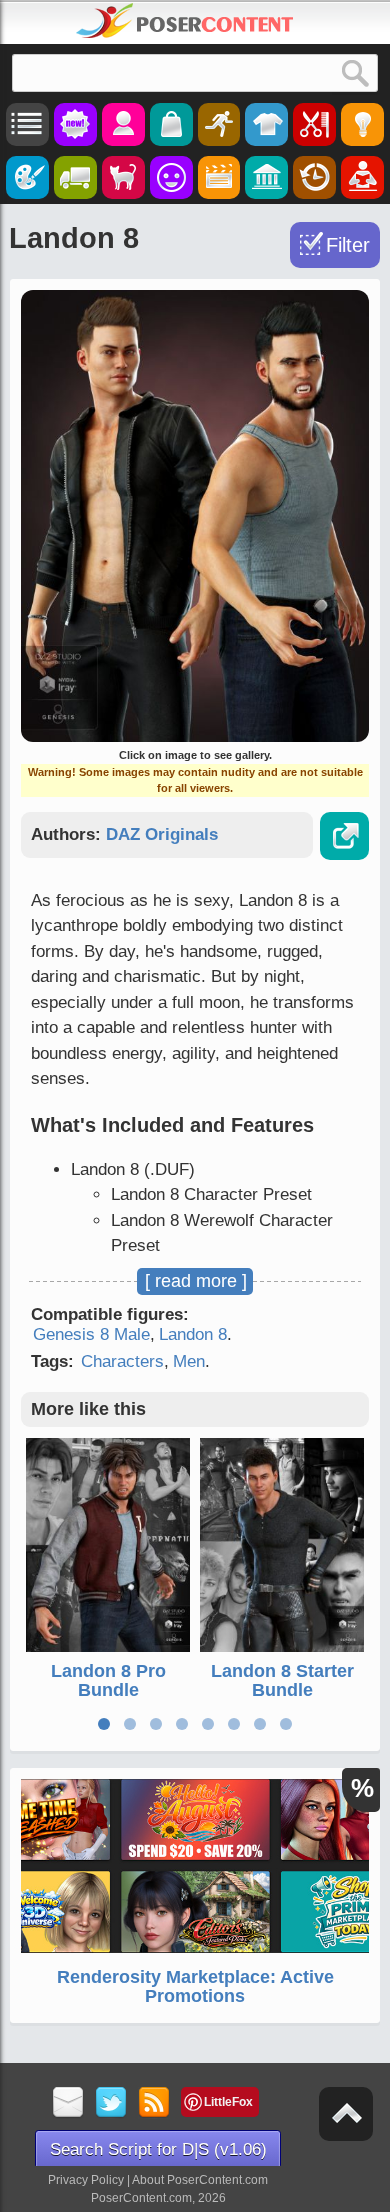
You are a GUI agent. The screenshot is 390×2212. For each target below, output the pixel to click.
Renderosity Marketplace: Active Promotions (195, 1987)
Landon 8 (193, 1334)
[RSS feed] (154, 2103)
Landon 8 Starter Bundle (282, 1681)
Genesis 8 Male (91, 1334)
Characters (122, 1361)
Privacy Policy (86, 2180)
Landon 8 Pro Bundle (108, 1681)
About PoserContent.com (200, 2180)
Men (189, 1361)
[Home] (185, 21)
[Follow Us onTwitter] (111, 2103)
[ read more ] (196, 1281)
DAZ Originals (162, 834)
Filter (348, 245)
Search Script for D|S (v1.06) (158, 2149)
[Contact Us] (68, 2103)
